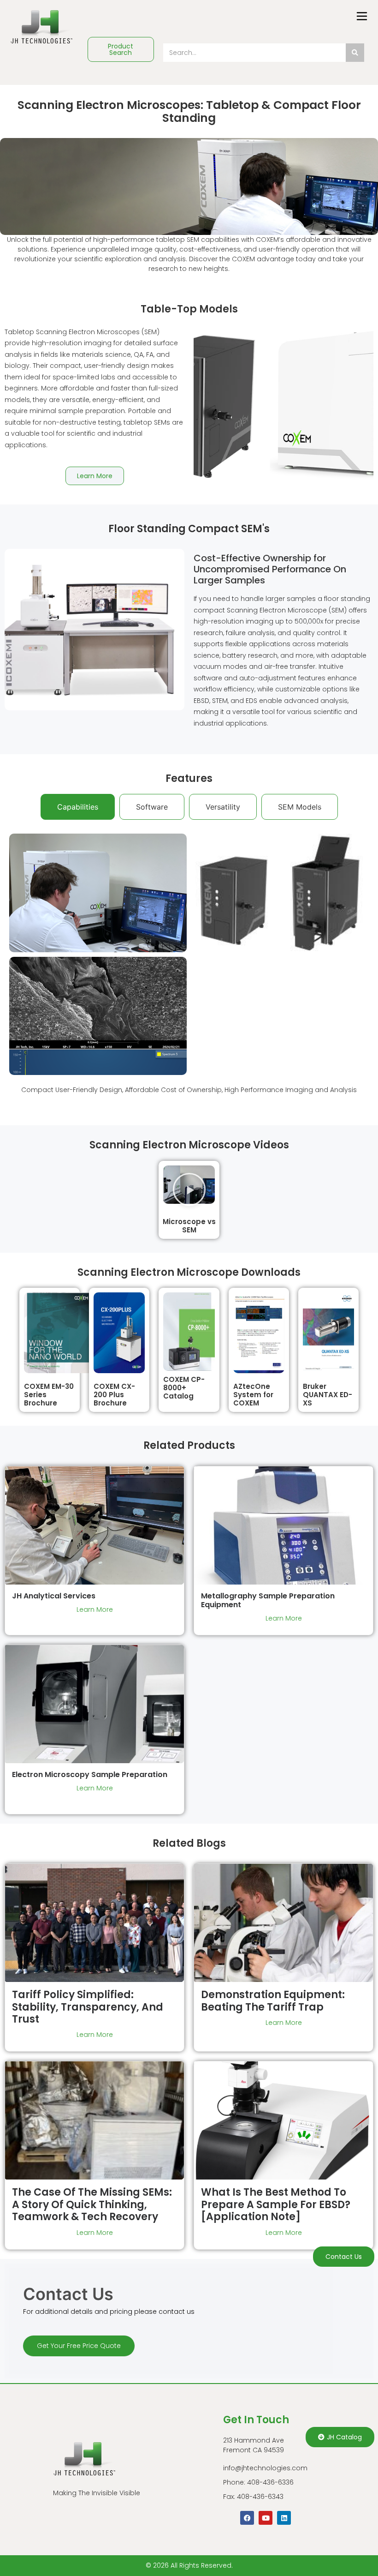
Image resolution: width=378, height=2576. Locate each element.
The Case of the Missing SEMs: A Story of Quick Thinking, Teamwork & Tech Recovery (92, 2204)
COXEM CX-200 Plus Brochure (114, 1395)
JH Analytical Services (54, 1596)
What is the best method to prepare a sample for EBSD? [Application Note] (276, 2204)
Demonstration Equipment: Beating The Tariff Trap (273, 2001)
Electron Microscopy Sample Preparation (90, 1774)
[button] (189, 1189)
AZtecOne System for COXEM (253, 1395)
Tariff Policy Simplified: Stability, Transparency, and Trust (88, 2007)
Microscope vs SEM (189, 1226)
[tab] (78, 807)
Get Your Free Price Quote (79, 2346)
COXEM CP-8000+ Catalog (184, 1388)
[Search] (355, 53)
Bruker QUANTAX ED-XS (328, 1395)
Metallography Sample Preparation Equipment (268, 1600)
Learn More (95, 1609)
